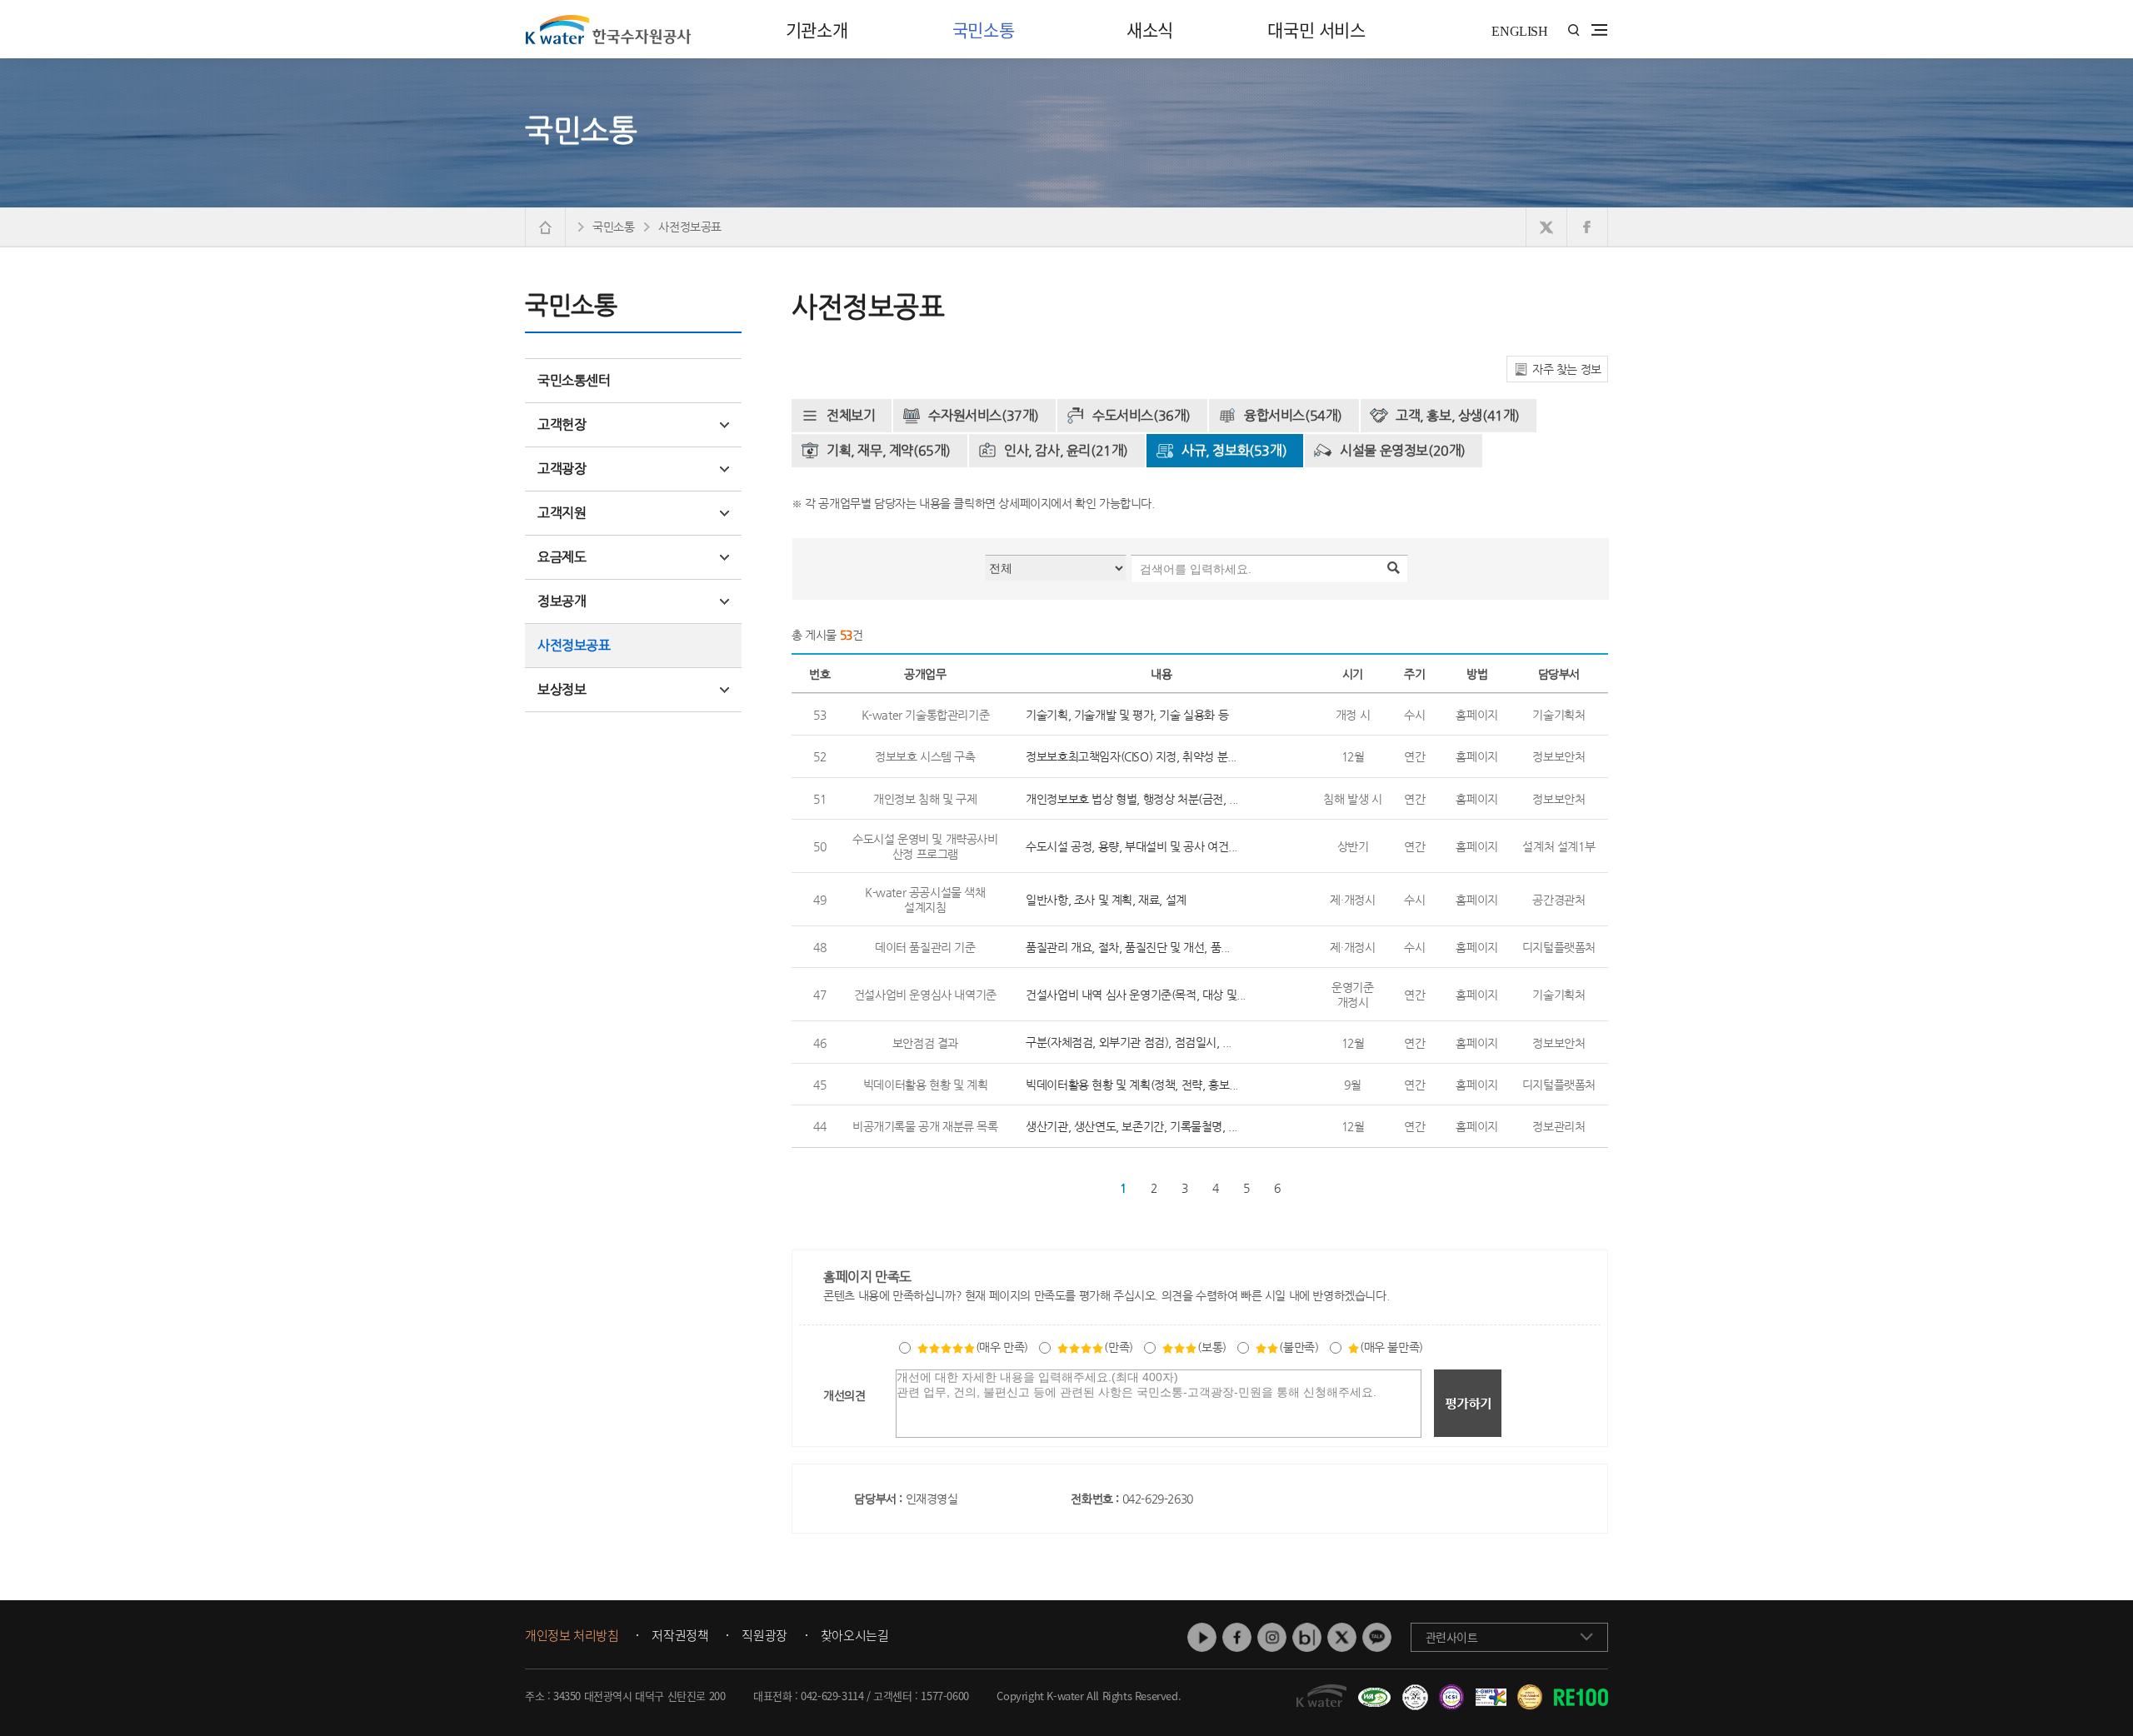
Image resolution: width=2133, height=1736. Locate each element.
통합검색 (1574, 30)
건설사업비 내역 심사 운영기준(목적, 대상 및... (1136, 995)
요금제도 (562, 557)
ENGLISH (1519, 31)
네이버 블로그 (1307, 1637)
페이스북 (1237, 1637)
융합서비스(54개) (1293, 415)
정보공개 (562, 601)
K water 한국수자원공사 (608, 29)
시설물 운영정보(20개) (1403, 450)
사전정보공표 (574, 645)
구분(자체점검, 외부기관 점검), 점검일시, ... (1129, 1042)
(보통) (1211, 1347)
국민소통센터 (574, 380)
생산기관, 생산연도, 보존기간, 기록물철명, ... (1131, 1126)
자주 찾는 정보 (1567, 369)
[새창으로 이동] (1547, 227)
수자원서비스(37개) (984, 415)
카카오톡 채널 (1377, 1637)
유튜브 (1202, 1637)
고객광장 (562, 469)
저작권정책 (680, 1636)
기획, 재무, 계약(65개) (889, 450)
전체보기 (851, 415)
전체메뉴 (1599, 30)
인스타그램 (1272, 1637)
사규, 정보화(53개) (1234, 450)
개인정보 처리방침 (572, 1636)
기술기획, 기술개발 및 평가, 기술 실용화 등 (1127, 715)
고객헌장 (562, 424)
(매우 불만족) (1391, 1347)
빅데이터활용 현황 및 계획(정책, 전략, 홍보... (1132, 1085)
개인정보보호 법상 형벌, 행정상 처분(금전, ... (1132, 799)
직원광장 (764, 1636)
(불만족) (1299, 1347)
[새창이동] (1372, 1691)
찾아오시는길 (855, 1636)
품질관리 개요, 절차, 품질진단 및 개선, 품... (1128, 947)
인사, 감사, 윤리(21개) (1066, 450)
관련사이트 (1452, 1637)
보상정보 (562, 689)
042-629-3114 (832, 1696)
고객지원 (562, 513)
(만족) (1118, 1347)
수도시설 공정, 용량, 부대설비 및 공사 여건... (1131, 846)
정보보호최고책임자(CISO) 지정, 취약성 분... (1131, 756)
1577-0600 (944, 1696)
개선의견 (844, 1395)
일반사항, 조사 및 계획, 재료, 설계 (1106, 900)
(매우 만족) (1002, 1347)
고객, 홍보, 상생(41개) (1458, 415)
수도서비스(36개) (1141, 415)
